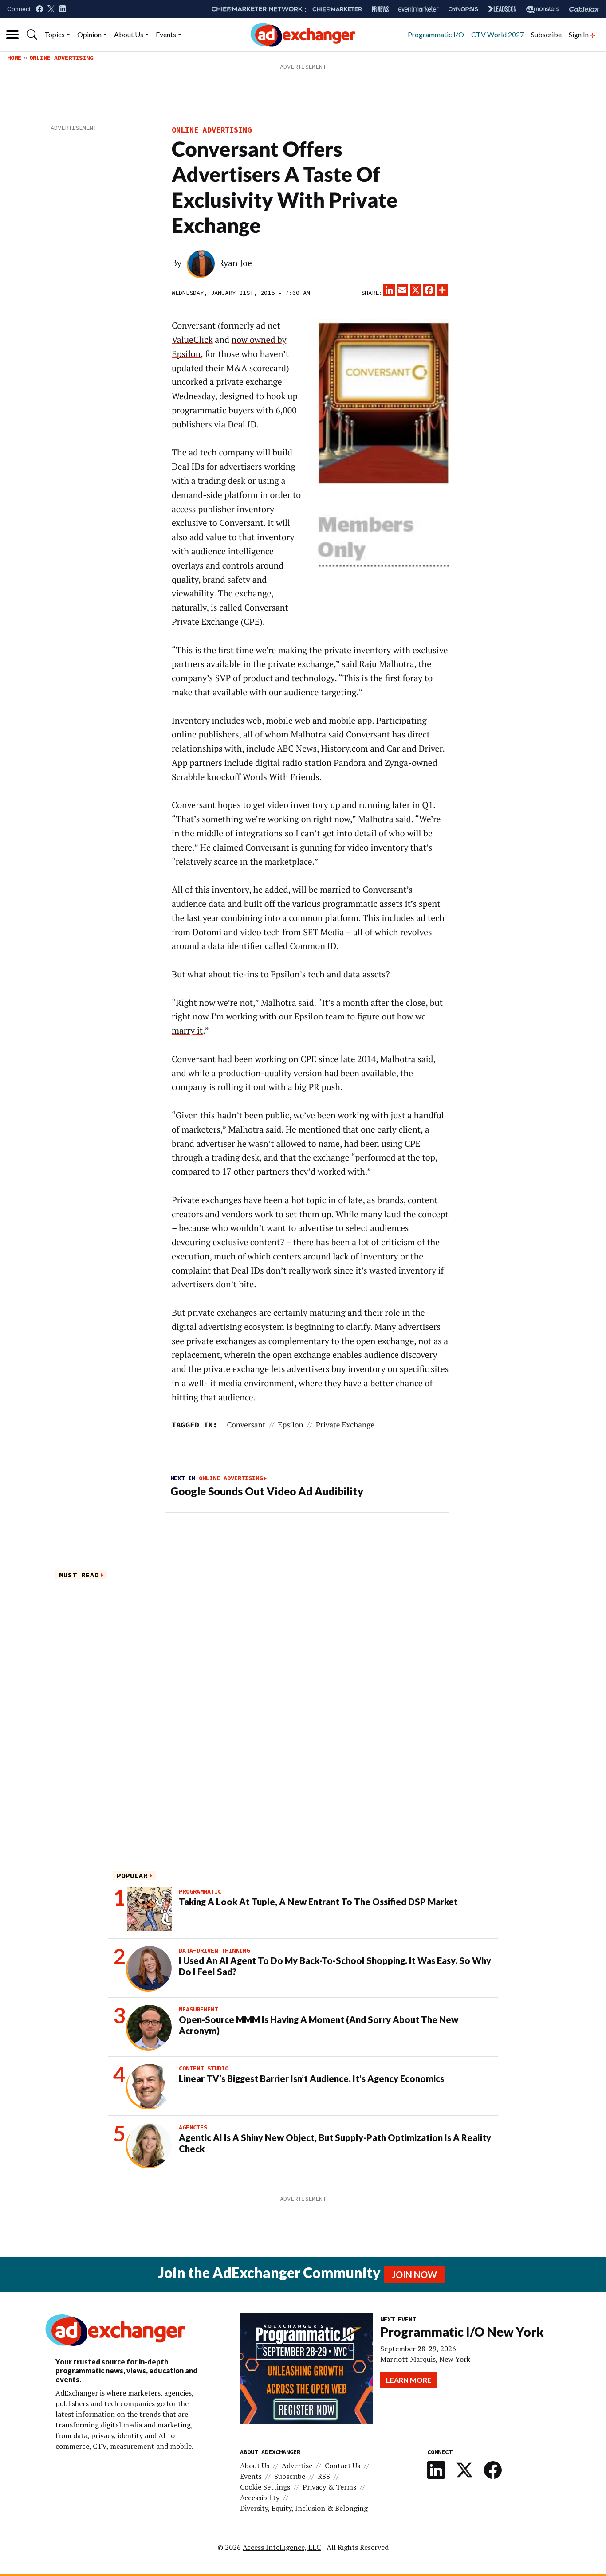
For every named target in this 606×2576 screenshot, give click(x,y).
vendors (237, 1214)
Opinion (89, 34)
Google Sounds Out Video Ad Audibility (267, 1491)
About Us (129, 34)
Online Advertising (61, 58)
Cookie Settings (265, 2487)
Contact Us (342, 2466)
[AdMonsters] (543, 9)
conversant (246, 1425)
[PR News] (380, 9)
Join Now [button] (414, 2274)
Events (166, 34)
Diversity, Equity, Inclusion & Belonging (304, 2508)
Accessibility (260, 2498)
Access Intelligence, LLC (282, 2547)
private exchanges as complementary (258, 1341)
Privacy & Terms (329, 2487)
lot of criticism (387, 1242)
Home (14, 58)
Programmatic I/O (436, 34)
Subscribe (546, 34)
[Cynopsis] (463, 9)
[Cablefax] (584, 9)
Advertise (297, 2466)
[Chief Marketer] (337, 9)
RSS (324, 2476)
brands (390, 1200)
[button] (32, 35)
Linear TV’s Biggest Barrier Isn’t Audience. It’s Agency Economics (311, 2078)
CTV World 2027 (498, 34)
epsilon (290, 1425)
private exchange (345, 1425)
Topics (55, 34)
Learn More (409, 2380)
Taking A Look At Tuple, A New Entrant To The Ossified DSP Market (318, 1902)
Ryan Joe (235, 263)
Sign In (579, 34)
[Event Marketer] (419, 9)
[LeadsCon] (502, 9)
